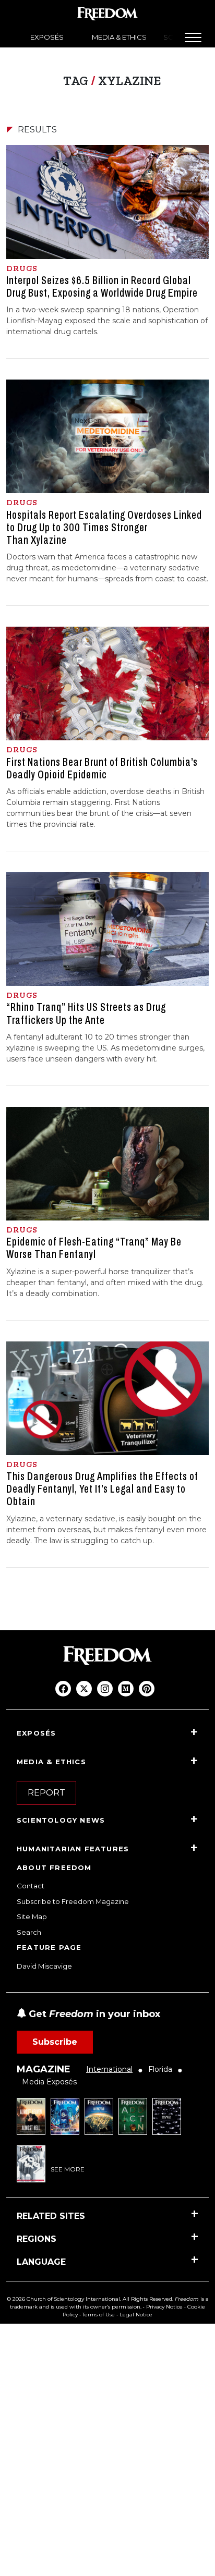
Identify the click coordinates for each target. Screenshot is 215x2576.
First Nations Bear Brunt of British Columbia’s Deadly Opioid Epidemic (102, 768)
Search (29, 1932)
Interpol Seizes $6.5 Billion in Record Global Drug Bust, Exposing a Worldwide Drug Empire (102, 287)
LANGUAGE (41, 2262)
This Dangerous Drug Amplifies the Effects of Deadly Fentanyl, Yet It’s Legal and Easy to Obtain (102, 1489)
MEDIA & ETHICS (119, 37)
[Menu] (193, 38)
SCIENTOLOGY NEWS (61, 1820)
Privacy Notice (164, 2307)
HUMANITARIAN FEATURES (73, 1849)
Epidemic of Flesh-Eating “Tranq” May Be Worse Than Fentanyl (94, 1248)
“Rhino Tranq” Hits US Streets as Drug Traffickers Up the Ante (86, 1014)
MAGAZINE (44, 2069)
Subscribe (55, 2042)
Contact (31, 1886)
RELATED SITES (51, 2216)
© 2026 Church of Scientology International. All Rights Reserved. (90, 2299)
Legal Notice (136, 2315)
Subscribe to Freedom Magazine (73, 1901)
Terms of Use (99, 2315)
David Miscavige (44, 1966)
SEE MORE (68, 2169)
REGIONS (37, 2239)
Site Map (32, 1916)
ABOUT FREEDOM (54, 1867)
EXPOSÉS (47, 37)
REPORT (46, 1793)
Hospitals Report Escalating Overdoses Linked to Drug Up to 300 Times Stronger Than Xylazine (104, 528)
